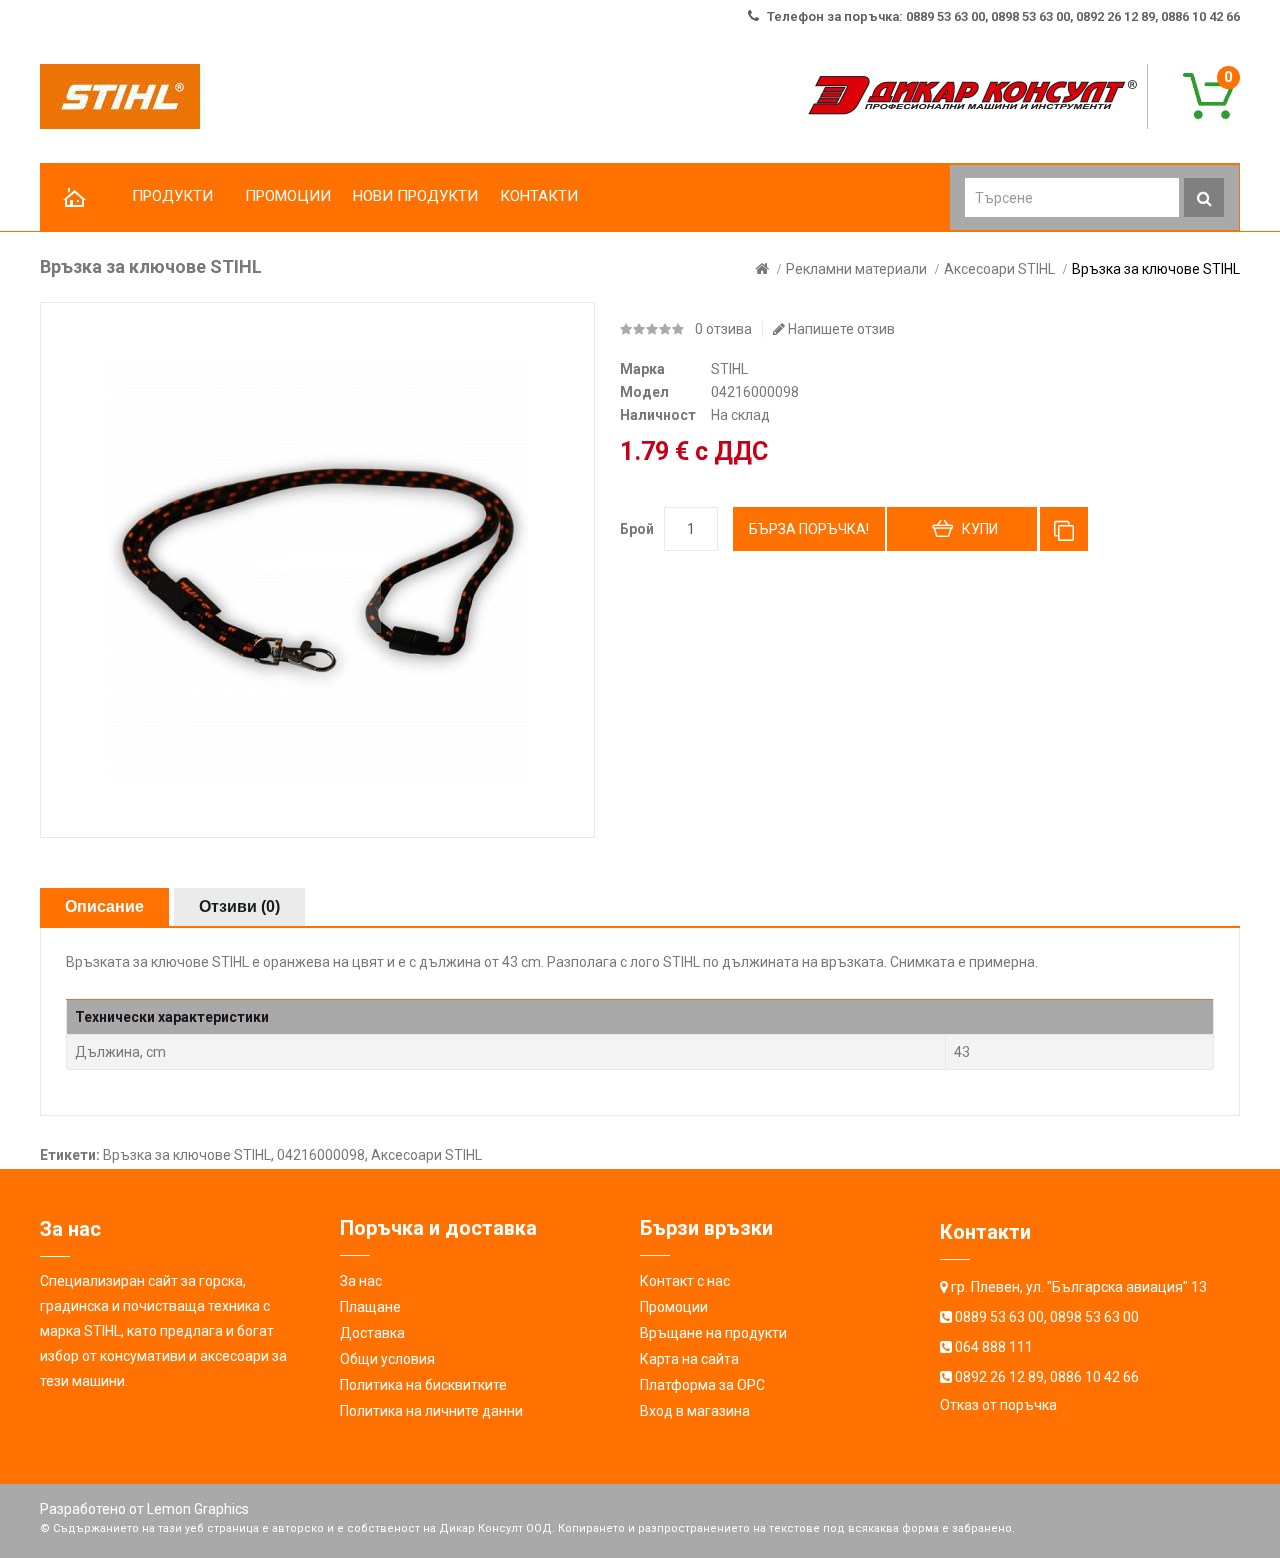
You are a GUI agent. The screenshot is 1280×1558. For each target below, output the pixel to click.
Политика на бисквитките (423, 1385)
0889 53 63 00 (999, 1317)
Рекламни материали (856, 269)
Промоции (674, 1307)
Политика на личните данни (431, 1411)
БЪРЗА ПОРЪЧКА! (809, 529)
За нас (361, 1281)
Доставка (372, 1333)
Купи (980, 529)
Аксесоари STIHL (999, 269)
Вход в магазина (695, 1411)
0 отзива (723, 329)
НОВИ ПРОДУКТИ (415, 196)
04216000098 (321, 1155)
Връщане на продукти (713, 1333)
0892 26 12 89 (999, 1377)
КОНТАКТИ (539, 196)
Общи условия (387, 1359)
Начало (75, 198)
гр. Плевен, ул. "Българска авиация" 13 (1079, 1287)
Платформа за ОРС (702, 1385)
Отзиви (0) (239, 906)
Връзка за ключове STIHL (1156, 269)
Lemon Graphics (198, 1509)
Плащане (370, 1307)
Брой (637, 529)
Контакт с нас (685, 1281)
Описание (104, 906)
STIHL (729, 369)
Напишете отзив (840, 329)
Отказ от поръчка (998, 1405)
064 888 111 (994, 1347)
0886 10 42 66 (1094, 1377)
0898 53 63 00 (1094, 1317)
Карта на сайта (689, 1359)
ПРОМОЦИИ (288, 196)
